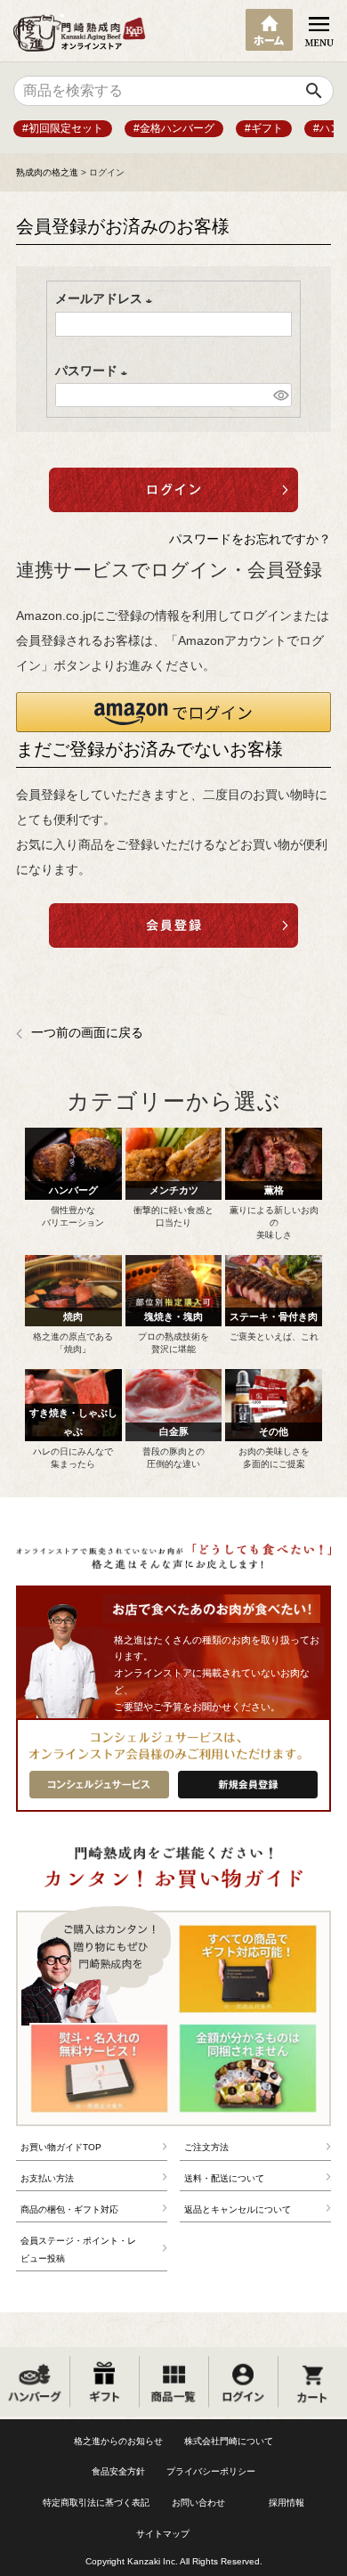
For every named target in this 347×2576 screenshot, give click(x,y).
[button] (173, 712)
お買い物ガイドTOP (61, 2147)
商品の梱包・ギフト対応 (69, 2209)
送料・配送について (224, 2178)
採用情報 (286, 2503)
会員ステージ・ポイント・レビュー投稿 (78, 2250)
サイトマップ (163, 2534)
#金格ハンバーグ (174, 128)
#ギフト (264, 128)
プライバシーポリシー (211, 2471)
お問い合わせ (198, 2503)
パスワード (94, 371)
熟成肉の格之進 (47, 172)
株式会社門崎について (229, 2441)
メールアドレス (107, 298)
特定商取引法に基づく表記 (96, 2503)
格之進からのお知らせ (118, 2441)
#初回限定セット (63, 128)
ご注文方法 (206, 2147)
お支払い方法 (47, 2178)
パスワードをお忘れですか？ (250, 539)
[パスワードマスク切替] (280, 395)
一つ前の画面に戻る (87, 1032)
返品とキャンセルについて (238, 2209)
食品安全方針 (118, 2471)
